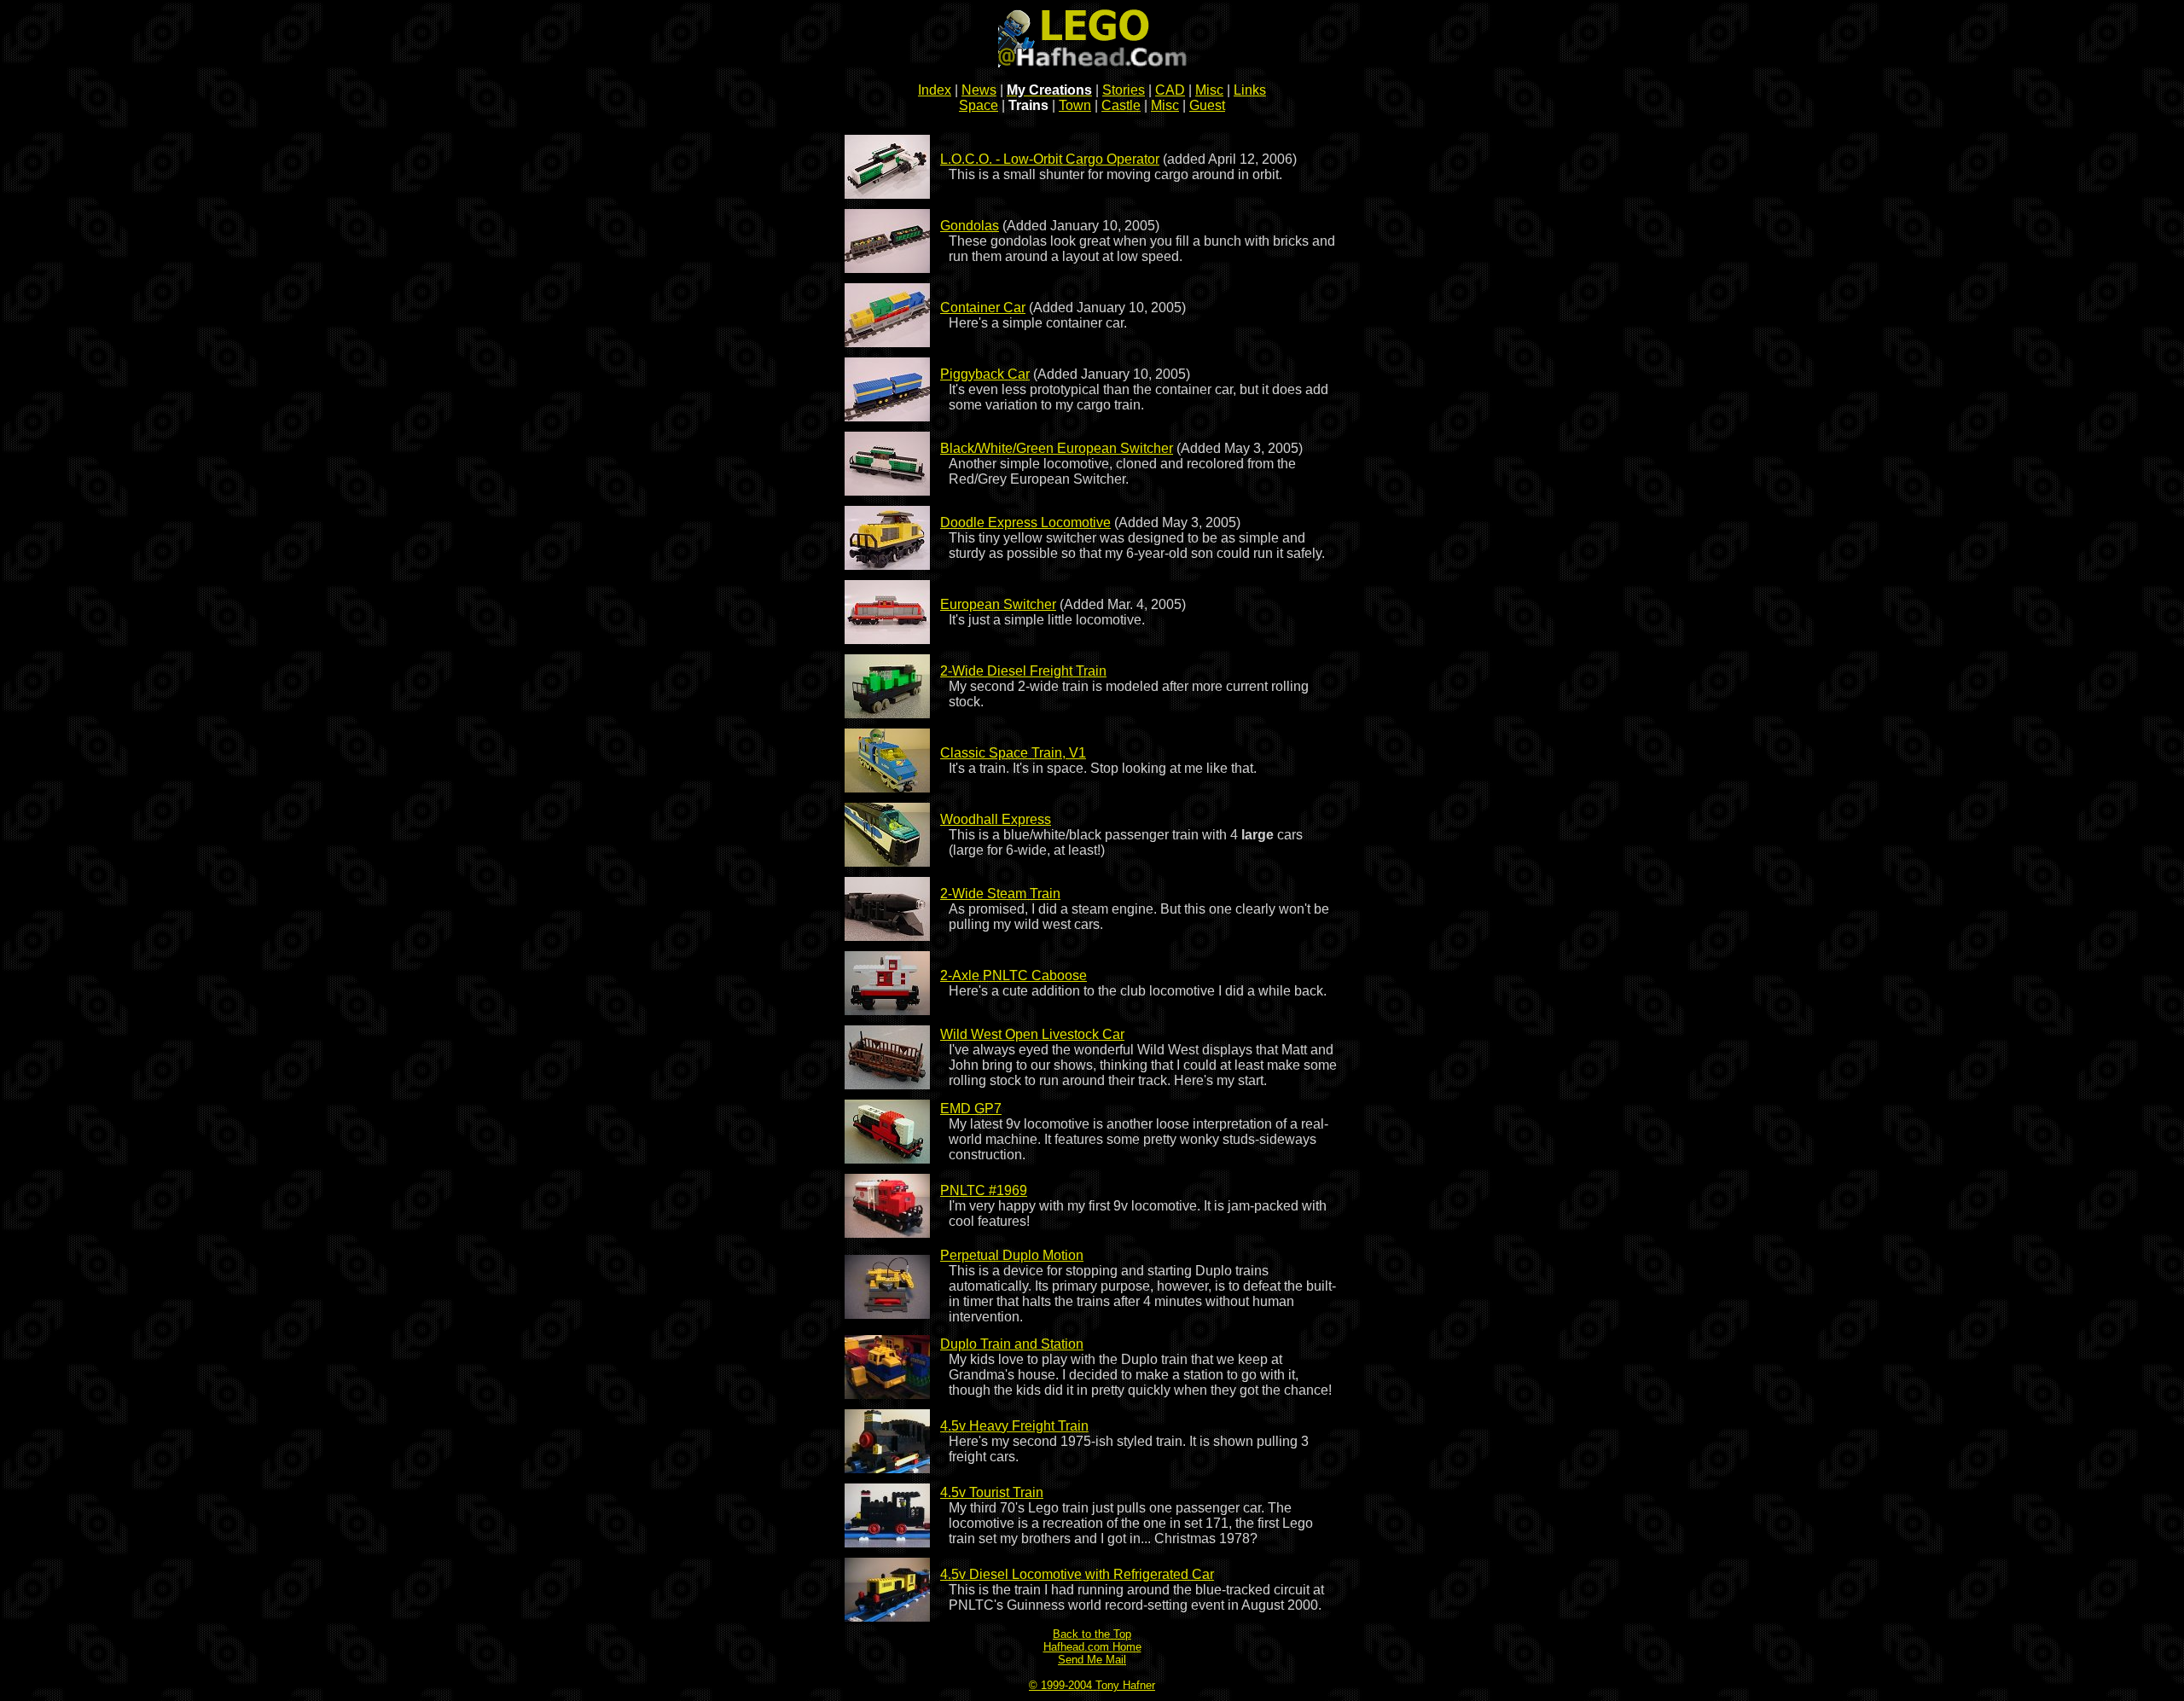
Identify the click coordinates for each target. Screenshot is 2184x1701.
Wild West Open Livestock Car (1032, 1034)
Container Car (983, 308)
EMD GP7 (971, 1109)
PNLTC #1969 (984, 1190)
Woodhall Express (996, 819)
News (979, 90)
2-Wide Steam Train (1000, 894)
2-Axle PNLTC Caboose (1014, 975)
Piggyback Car (985, 374)
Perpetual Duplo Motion (1012, 1255)
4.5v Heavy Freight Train (1014, 1426)
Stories (1124, 90)
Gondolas (970, 226)
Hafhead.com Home (1092, 1647)
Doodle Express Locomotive (1025, 522)
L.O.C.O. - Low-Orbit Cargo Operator (1050, 159)
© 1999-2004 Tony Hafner (1092, 1685)
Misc (1209, 90)
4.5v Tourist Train (992, 1492)
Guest (1207, 105)
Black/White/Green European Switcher (1057, 448)
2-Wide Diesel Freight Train (1023, 671)
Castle (1121, 105)
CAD (1170, 90)
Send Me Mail (1092, 1660)
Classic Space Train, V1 (1013, 753)
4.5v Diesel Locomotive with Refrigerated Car (1077, 1574)
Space (979, 105)
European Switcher (998, 604)
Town (1075, 105)
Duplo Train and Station (1012, 1344)
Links (1250, 90)
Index (935, 90)
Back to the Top (1092, 1634)
